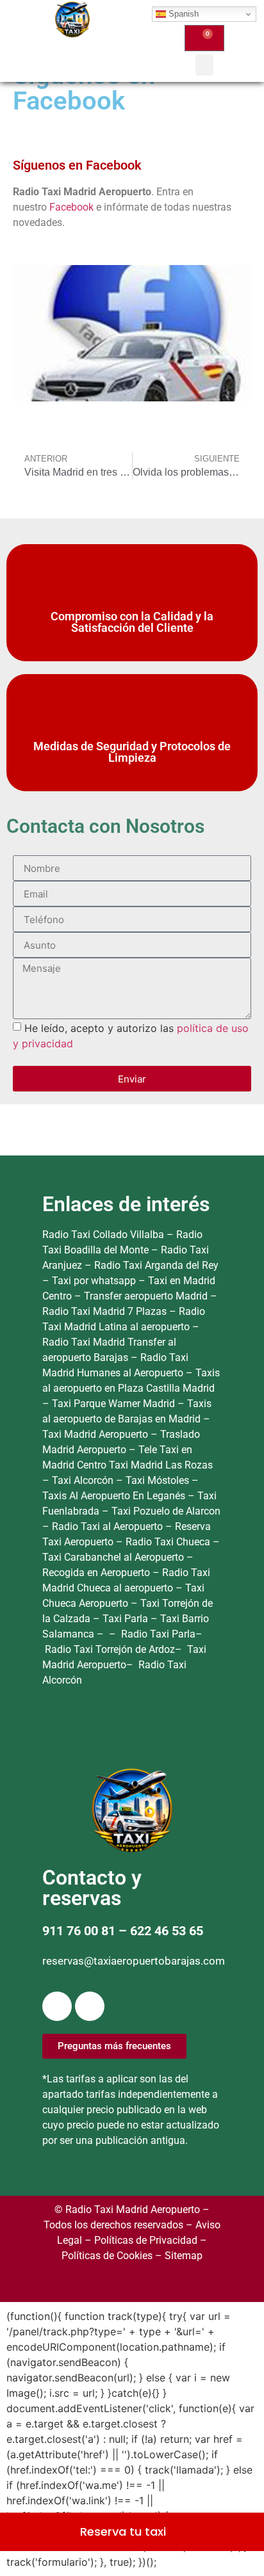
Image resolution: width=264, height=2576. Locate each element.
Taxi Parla (127, 1619)
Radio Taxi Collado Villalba (103, 1235)
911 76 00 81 (79, 1931)
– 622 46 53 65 (159, 1931)
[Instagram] (90, 2006)
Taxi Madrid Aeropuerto (96, 1434)
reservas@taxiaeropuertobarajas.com (134, 1961)
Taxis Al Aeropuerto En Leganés (115, 1496)
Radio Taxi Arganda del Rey (156, 1265)
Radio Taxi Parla (158, 1634)
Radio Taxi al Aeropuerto (109, 1526)
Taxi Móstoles (159, 1480)
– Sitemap (177, 2256)
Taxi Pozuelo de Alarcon (166, 1511)
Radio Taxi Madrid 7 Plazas (104, 1311)
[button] (204, 65)
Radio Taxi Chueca (169, 1542)
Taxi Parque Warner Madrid (115, 1404)
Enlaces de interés (126, 1204)
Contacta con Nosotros (105, 826)
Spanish (182, 14)
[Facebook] (57, 2006)
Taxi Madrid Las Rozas (161, 1465)
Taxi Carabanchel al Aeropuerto (114, 1557)
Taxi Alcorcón (84, 1480)
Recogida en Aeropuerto (97, 1573)
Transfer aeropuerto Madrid (147, 1296)
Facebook (73, 207)
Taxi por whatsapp (94, 1281)
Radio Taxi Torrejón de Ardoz (110, 1649)
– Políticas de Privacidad (140, 2240)
